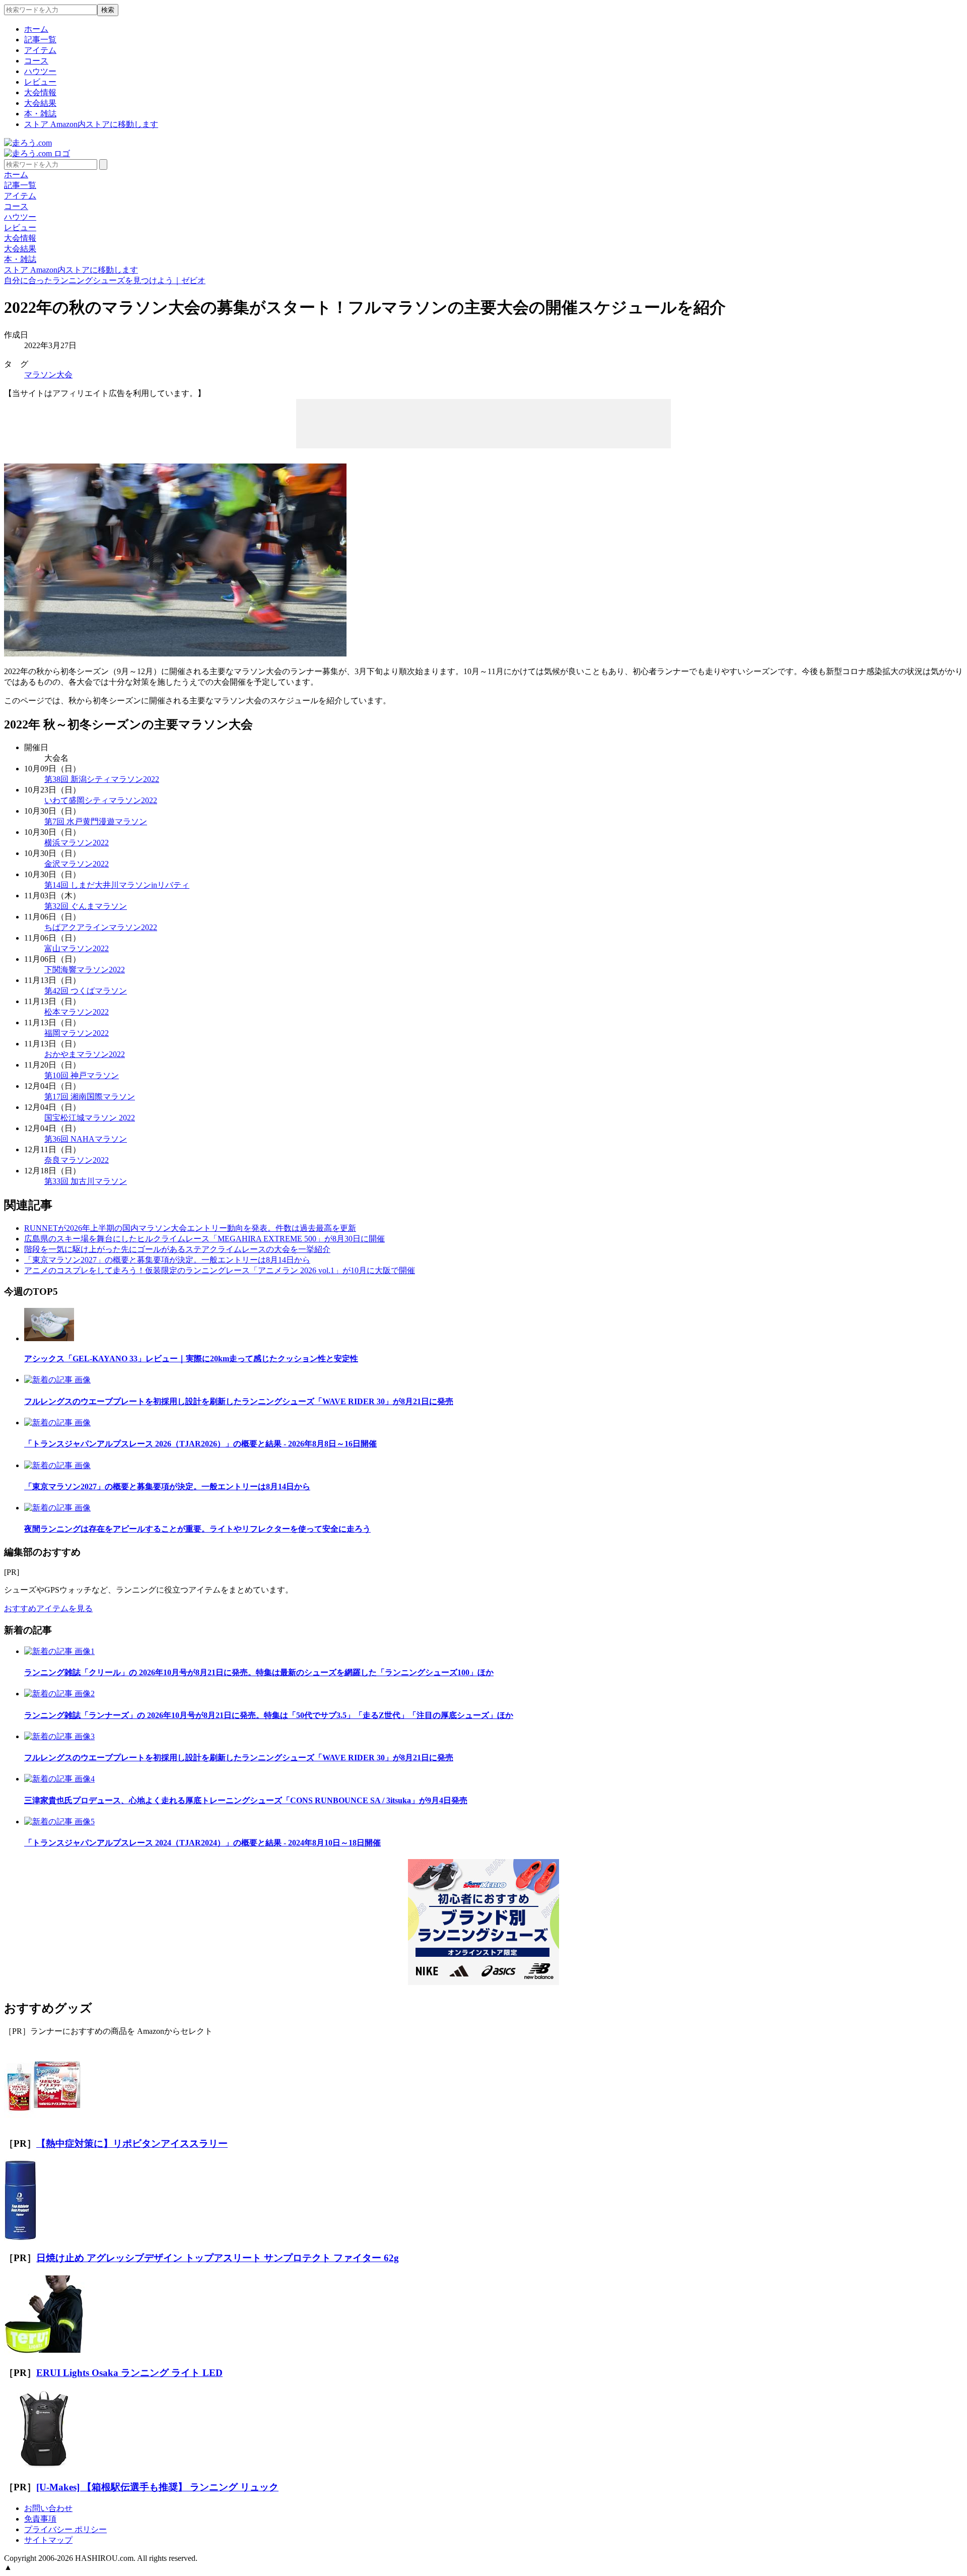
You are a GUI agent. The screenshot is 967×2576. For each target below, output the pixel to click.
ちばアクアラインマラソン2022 (101, 927)
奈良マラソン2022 (77, 1160)
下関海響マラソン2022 (85, 970)
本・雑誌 (40, 114)
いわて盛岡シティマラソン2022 (101, 800)
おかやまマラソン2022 (85, 1054)
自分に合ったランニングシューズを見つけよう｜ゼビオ (105, 280)
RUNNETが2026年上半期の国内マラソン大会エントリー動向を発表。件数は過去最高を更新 (190, 1228)
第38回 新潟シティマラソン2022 (102, 779)
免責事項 (40, 2519)
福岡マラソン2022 (77, 1033)
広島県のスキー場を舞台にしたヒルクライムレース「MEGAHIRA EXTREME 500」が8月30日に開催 (204, 1239)
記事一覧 (40, 40)
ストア (91, 124)
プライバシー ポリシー (65, 2529)
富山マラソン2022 (77, 948)
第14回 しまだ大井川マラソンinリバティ (117, 885)
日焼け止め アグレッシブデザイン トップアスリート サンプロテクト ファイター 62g (218, 2258)
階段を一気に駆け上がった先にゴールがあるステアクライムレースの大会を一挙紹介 (177, 1249)
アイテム (40, 50)
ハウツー (40, 71)
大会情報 (40, 92)
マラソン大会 (48, 375)
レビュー (40, 82)
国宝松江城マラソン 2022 (90, 1118)
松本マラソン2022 (77, 1012)
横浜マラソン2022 (77, 843)
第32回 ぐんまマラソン (86, 906)
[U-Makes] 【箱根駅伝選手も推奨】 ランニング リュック (157, 2487)
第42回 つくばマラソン (86, 991)
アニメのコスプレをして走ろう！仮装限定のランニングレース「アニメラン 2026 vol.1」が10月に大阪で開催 (220, 1270)
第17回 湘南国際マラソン (90, 1097)
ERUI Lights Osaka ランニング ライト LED (129, 2373)
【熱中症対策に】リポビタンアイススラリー (132, 2143)
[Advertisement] (483, 423)
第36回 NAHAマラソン (86, 1139)
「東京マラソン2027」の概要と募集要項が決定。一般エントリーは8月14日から (167, 1260)
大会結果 (40, 103)
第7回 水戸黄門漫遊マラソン (96, 821)
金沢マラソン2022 (77, 864)
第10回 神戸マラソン (82, 1075)
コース (36, 61)
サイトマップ (48, 2540)
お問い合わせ (48, 2508)
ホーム (36, 29)
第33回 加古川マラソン (86, 1181)
